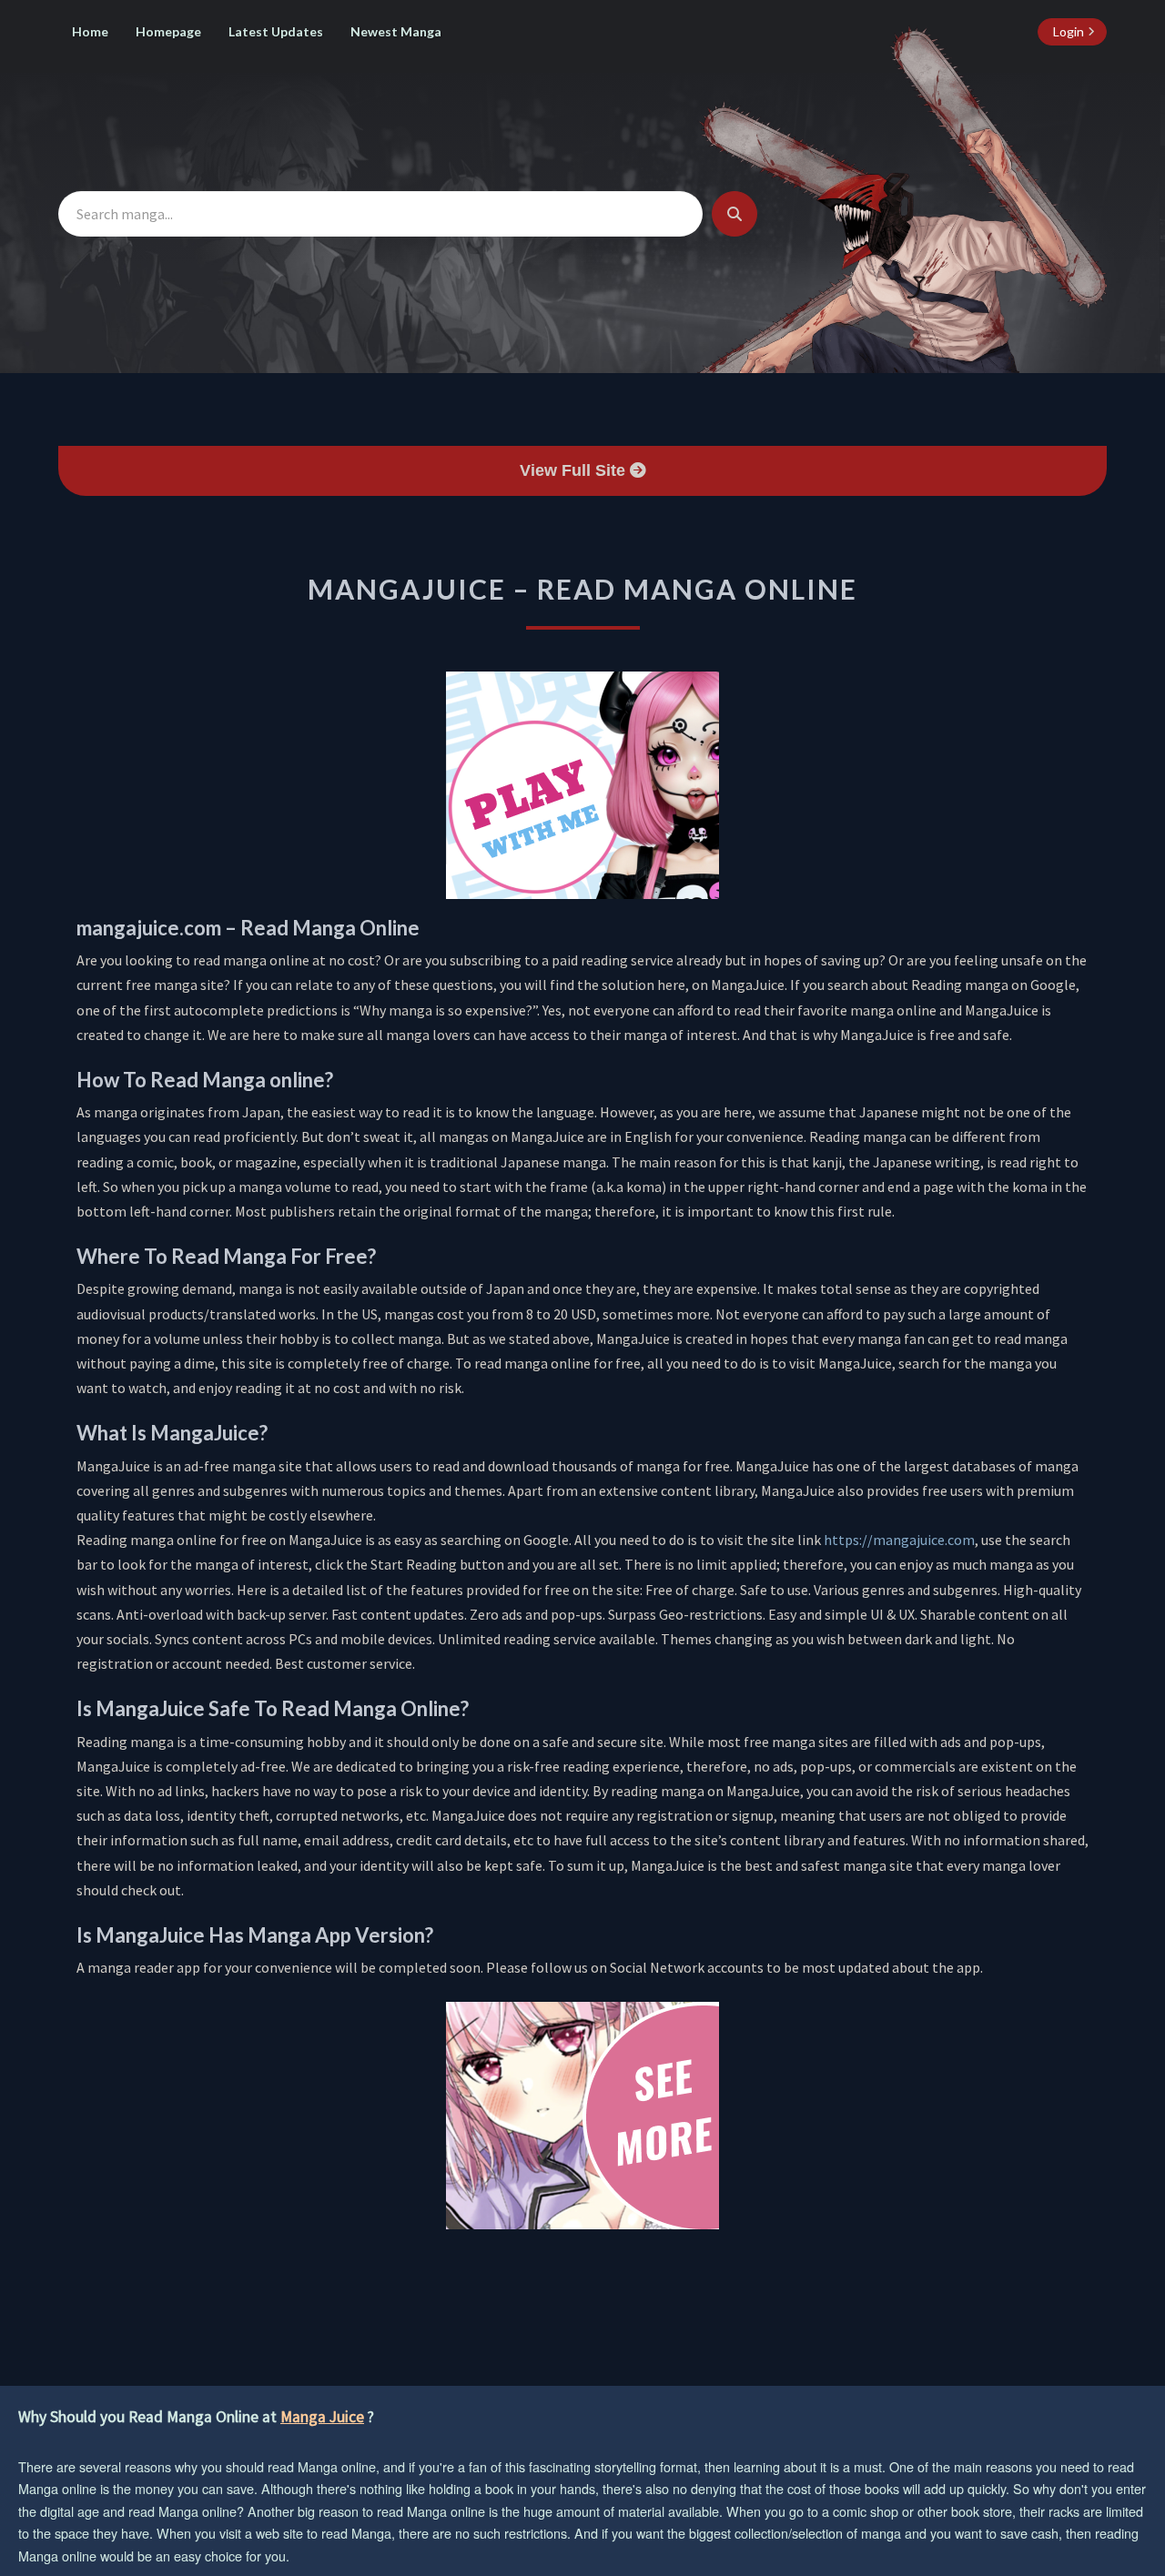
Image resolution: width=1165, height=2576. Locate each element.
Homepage (168, 31)
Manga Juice (322, 2417)
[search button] (734, 214)
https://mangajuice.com (899, 1540)
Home (90, 31)
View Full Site (575, 470)
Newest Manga (396, 31)
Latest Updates (276, 31)
